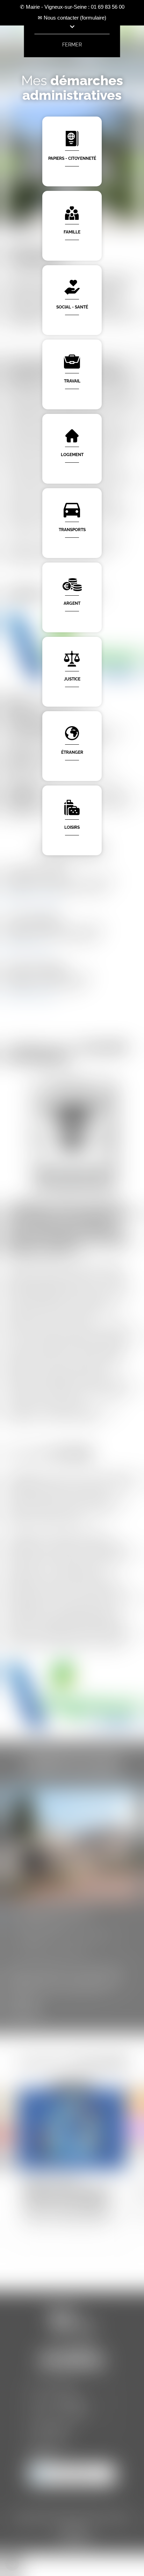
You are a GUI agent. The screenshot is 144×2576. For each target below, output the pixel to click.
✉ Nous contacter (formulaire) (72, 18)
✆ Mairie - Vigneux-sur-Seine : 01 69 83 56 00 (72, 7)
